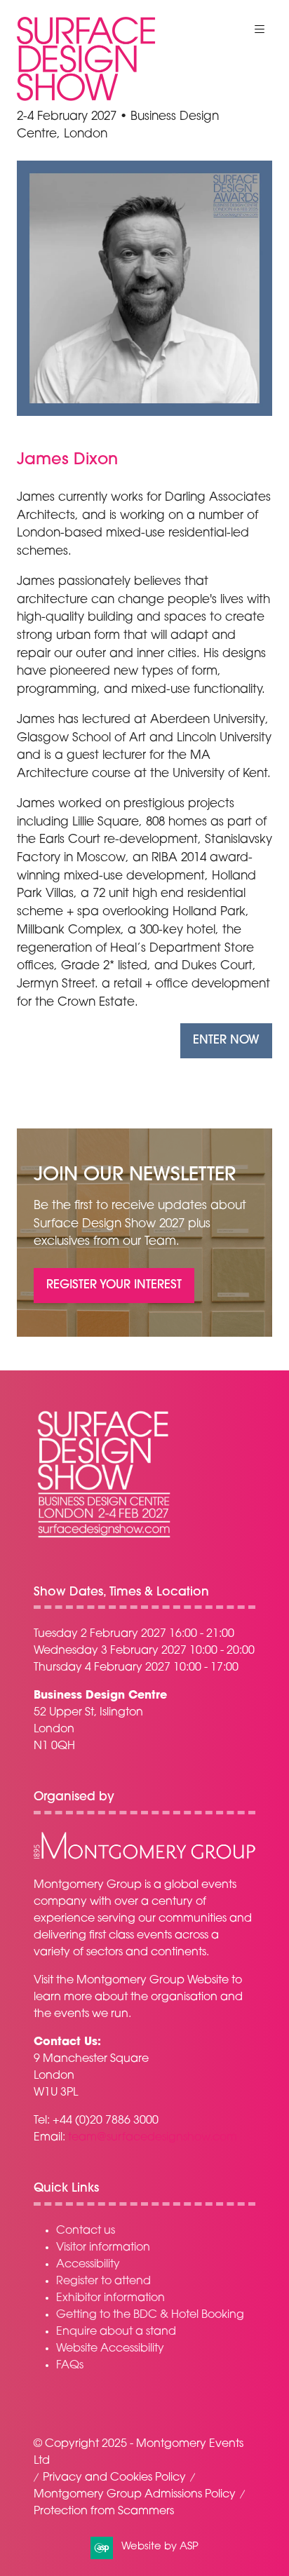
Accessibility (88, 2265)
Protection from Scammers (104, 2511)
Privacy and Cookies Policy (114, 2478)
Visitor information (103, 2248)
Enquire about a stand (116, 2332)
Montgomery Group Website (153, 1981)
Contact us (86, 2231)
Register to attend (103, 2281)
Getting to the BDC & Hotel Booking (150, 2315)
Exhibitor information (110, 2298)
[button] (260, 29)
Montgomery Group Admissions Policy (135, 2495)
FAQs (70, 2366)
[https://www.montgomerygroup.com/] (144, 1857)
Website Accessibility (110, 2349)
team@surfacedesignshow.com (153, 2138)
